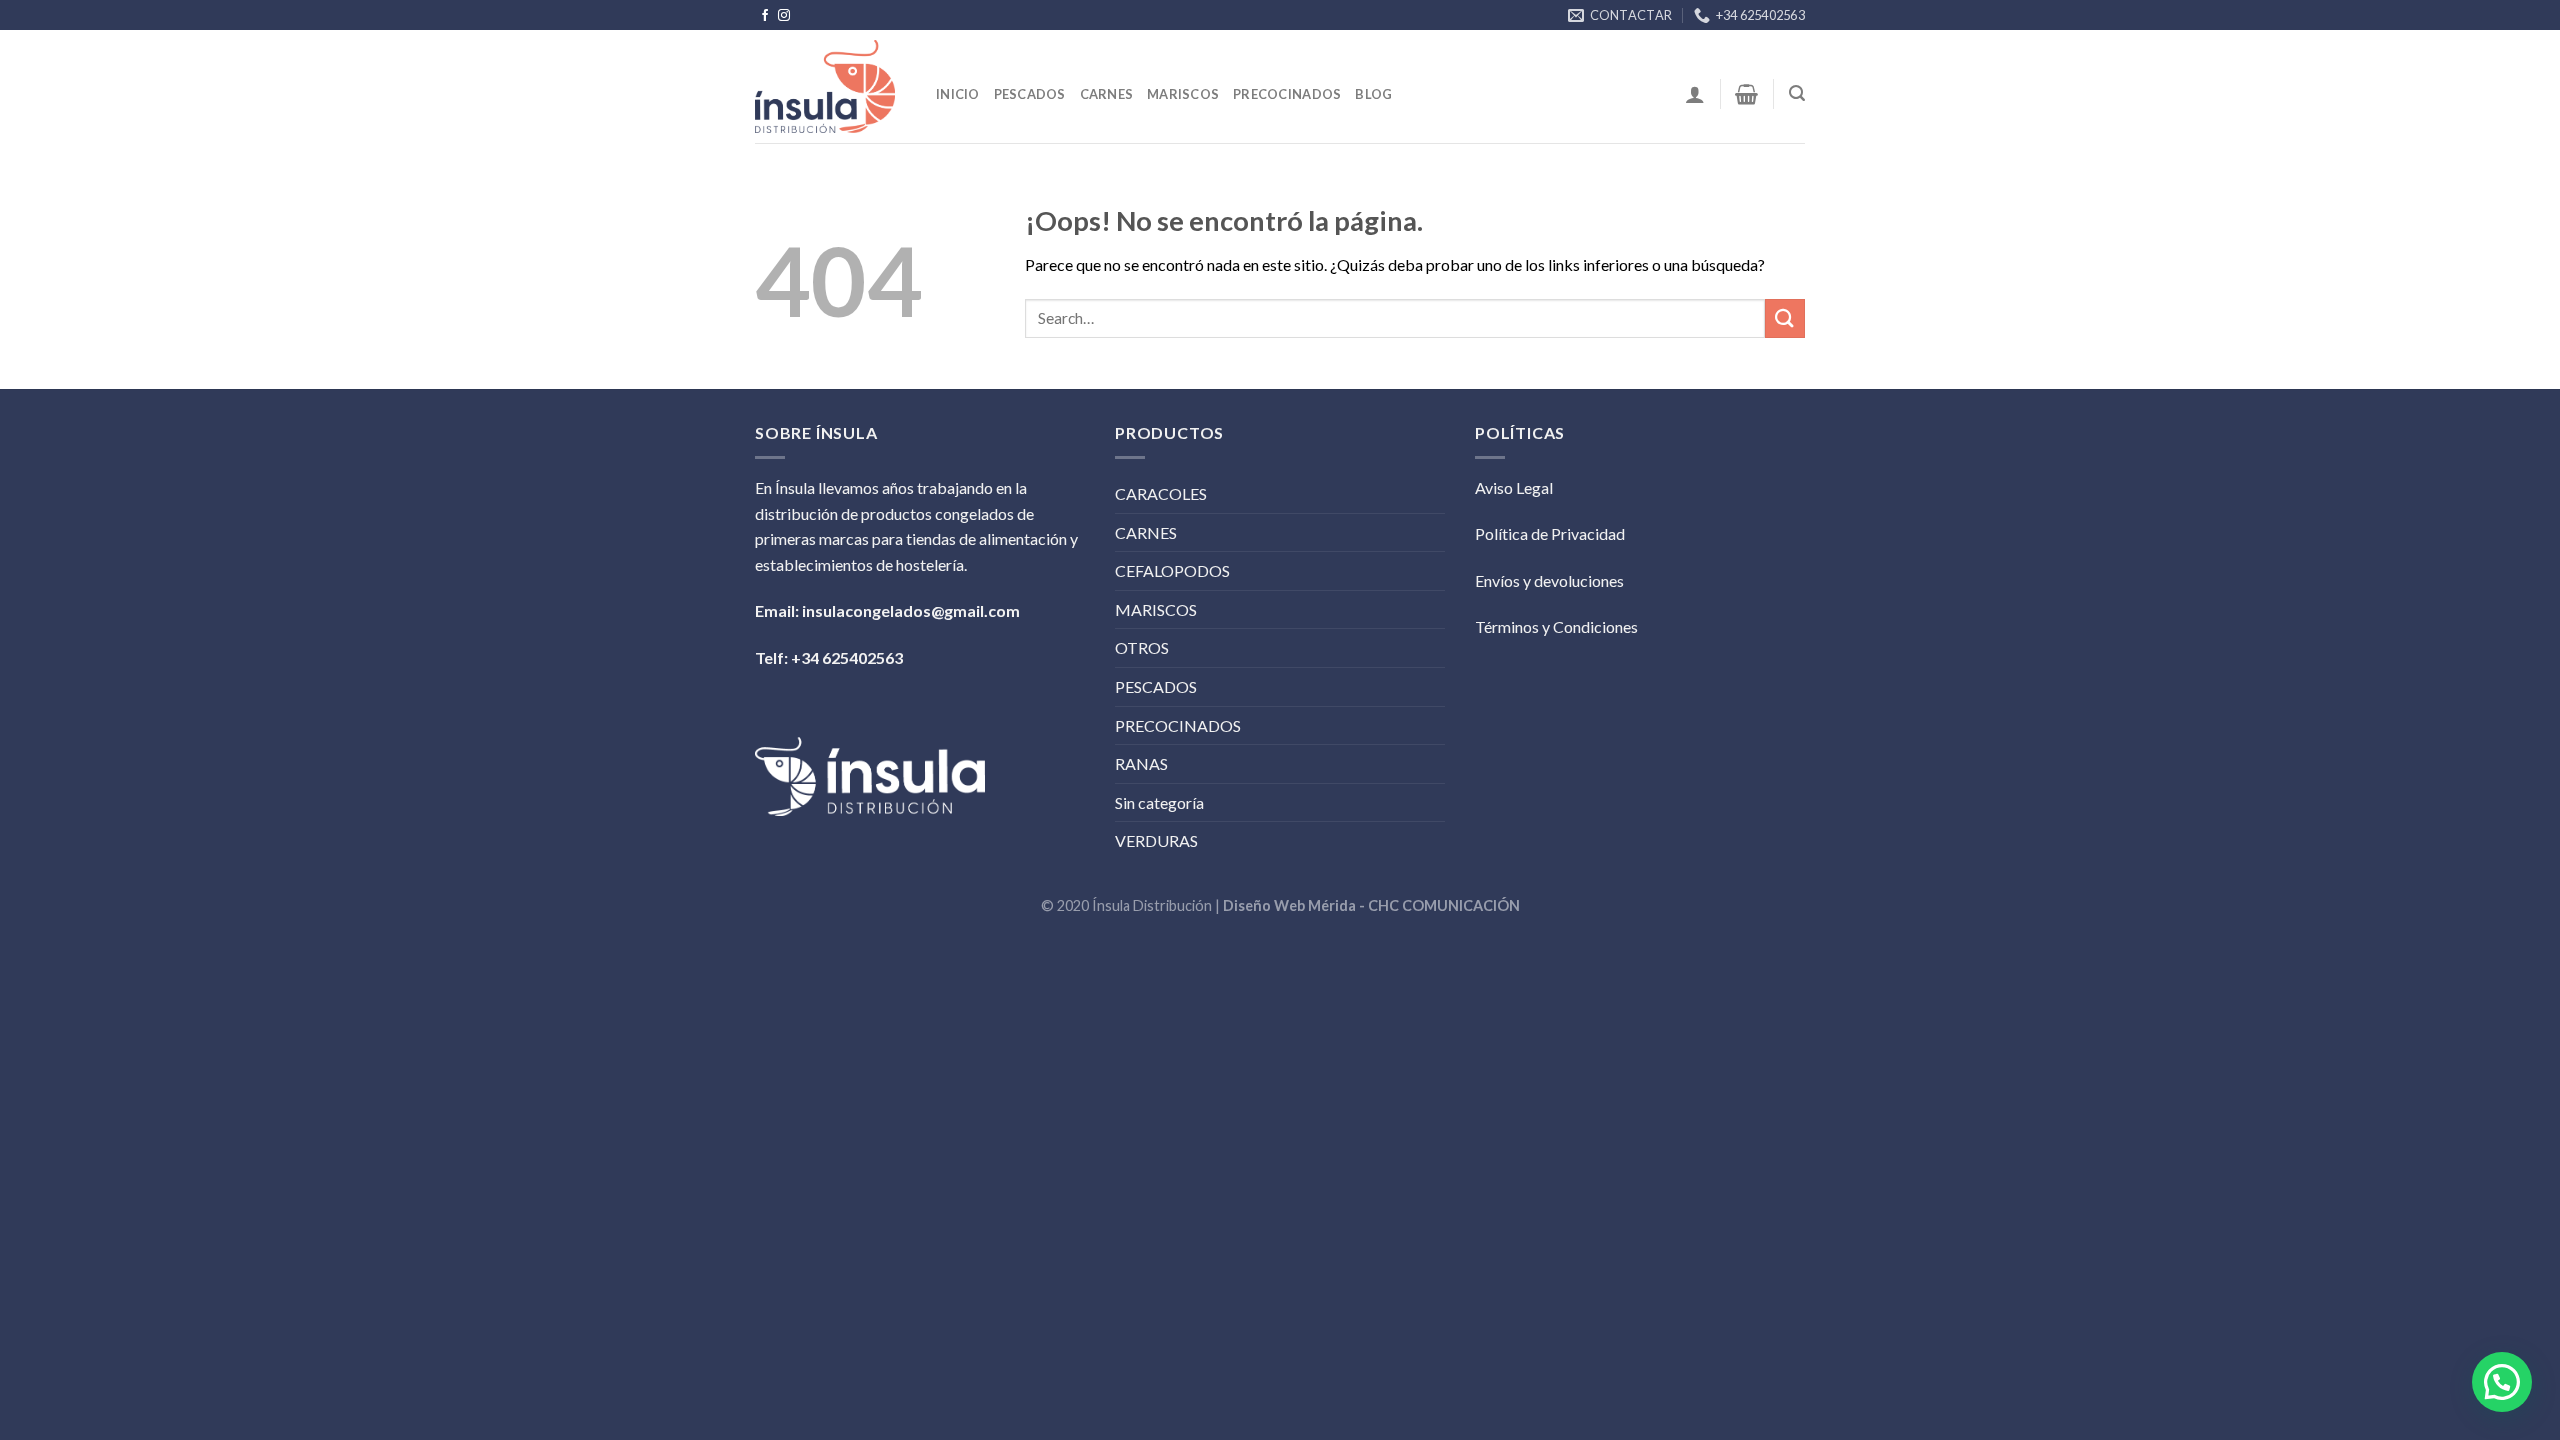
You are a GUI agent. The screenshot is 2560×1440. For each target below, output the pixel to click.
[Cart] (1746, 94)
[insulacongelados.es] (830, 86)
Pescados (1030, 94)
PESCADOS (1156, 686)
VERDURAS (1156, 840)
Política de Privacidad (1550, 533)
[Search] (1797, 93)
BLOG (1373, 94)
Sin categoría (1159, 802)
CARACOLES (1161, 493)
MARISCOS (1156, 609)
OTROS (1142, 647)
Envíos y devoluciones (1549, 580)
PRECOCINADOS (1178, 725)
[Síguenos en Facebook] (765, 16)
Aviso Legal (1514, 487)
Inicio (958, 94)
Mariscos (1183, 94)
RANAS (1141, 763)
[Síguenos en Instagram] (784, 16)
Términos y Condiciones (1556, 626)
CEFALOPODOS (1172, 570)
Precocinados (1287, 94)
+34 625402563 (847, 657)
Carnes (1107, 94)
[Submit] (1785, 318)
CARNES (1146, 532)
